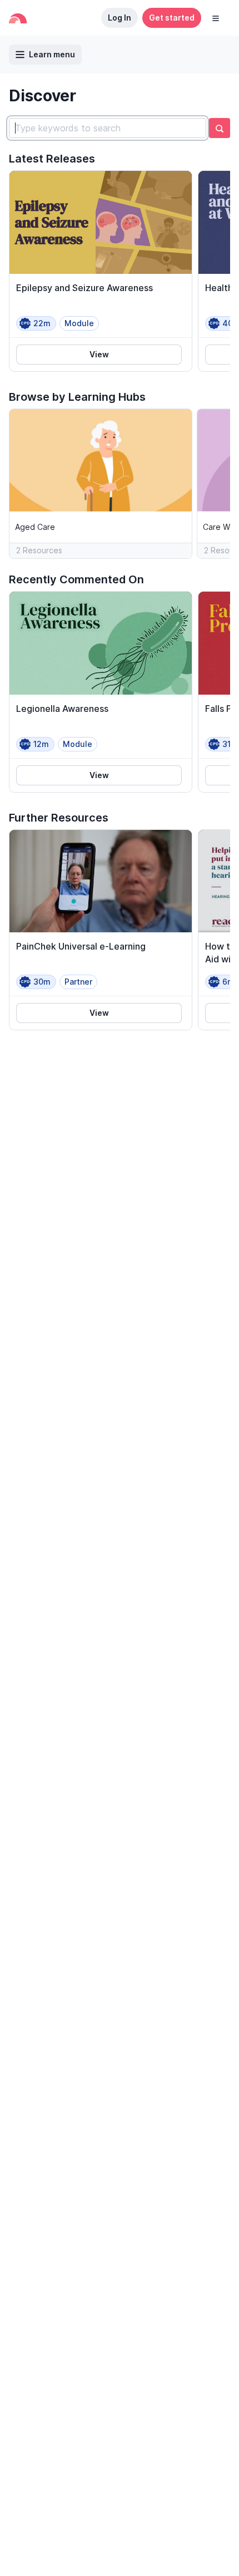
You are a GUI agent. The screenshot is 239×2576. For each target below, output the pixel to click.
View (99, 354)
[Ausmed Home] (18, 18)
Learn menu (52, 54)
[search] (220, 128)
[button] (216, 18)
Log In (120, 18)
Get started (172, 18)
